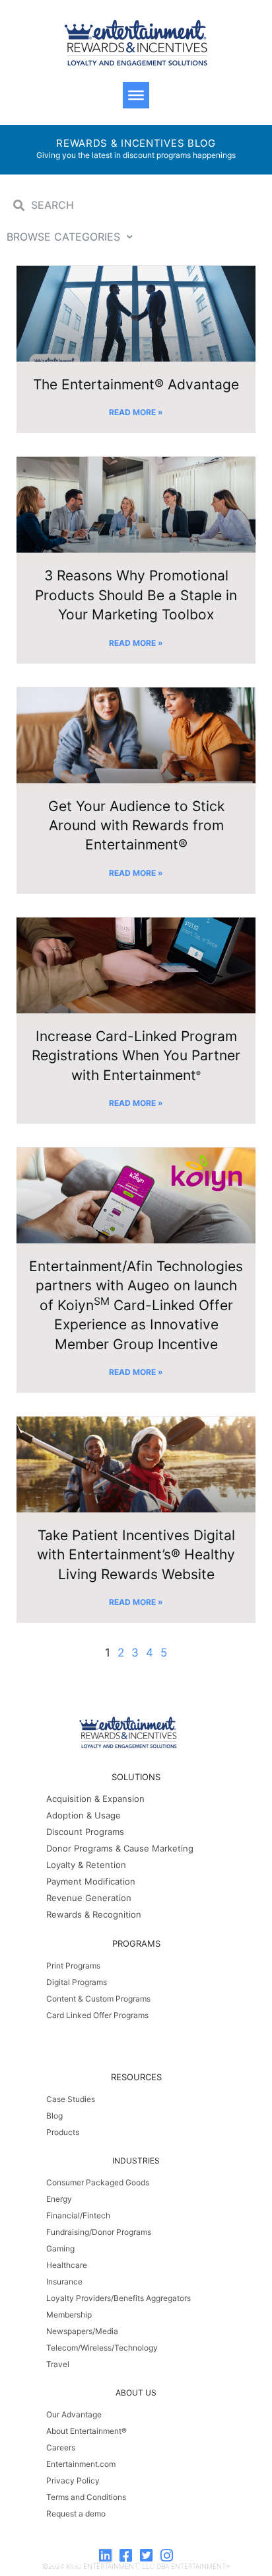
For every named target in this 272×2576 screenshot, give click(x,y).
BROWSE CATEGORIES (63, 237)
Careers (61, 2447)
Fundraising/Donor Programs (99, 2232)
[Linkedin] (106, 2556)
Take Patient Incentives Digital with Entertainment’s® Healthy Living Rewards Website (136, 1555)
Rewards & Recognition (94, 1914)
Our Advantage (74, 2414)
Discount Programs (85, 1832)
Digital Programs (77, 1982)
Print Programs (73, 1966)
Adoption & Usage (84, 1815)
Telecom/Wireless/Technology (102, 2348)
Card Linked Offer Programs (97, 2015)
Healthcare (67, 2265)
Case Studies (71, 2099)
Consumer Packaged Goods (98, 2182)
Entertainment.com (81, 2464)
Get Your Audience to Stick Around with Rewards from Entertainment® (136, 826)
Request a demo (76, 2514)
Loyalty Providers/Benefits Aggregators (119, 2298)
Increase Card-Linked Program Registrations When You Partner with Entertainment (136, 1056)
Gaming (60, 2248)
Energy (59, 2199)
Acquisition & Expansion (95, 1799)
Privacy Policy (73, 2480)
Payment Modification (91, 1881)
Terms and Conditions (86, 2497)
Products (63, 2132)
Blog (54, 2116)
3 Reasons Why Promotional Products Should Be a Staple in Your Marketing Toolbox (136, 595)
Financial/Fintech (78, 2215)
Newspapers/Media (82, 2331)
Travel (58, 2364)
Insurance (64, 2282)
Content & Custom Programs (98, 1999)
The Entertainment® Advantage (136, 384)
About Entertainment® (86, 2431)
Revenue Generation (89, 1898)
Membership (69, 2315)
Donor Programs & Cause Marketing (120, 1848)
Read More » (136, 412)
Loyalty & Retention (86, 1865)
